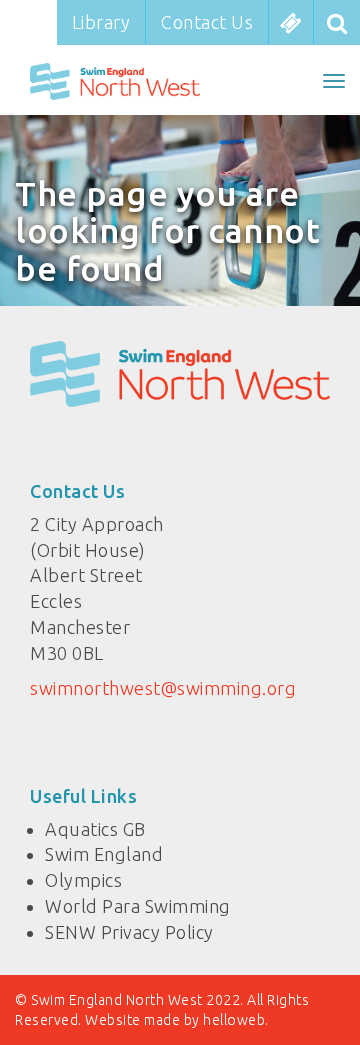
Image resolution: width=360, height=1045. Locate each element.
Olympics (83, 880)
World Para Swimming (138, 906)
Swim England (104, 854)
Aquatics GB (95, 829)
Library (101, 22)
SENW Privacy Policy (129, 932)
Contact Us (207, 22)
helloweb (234, 1020)
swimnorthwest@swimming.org (163, 688)
